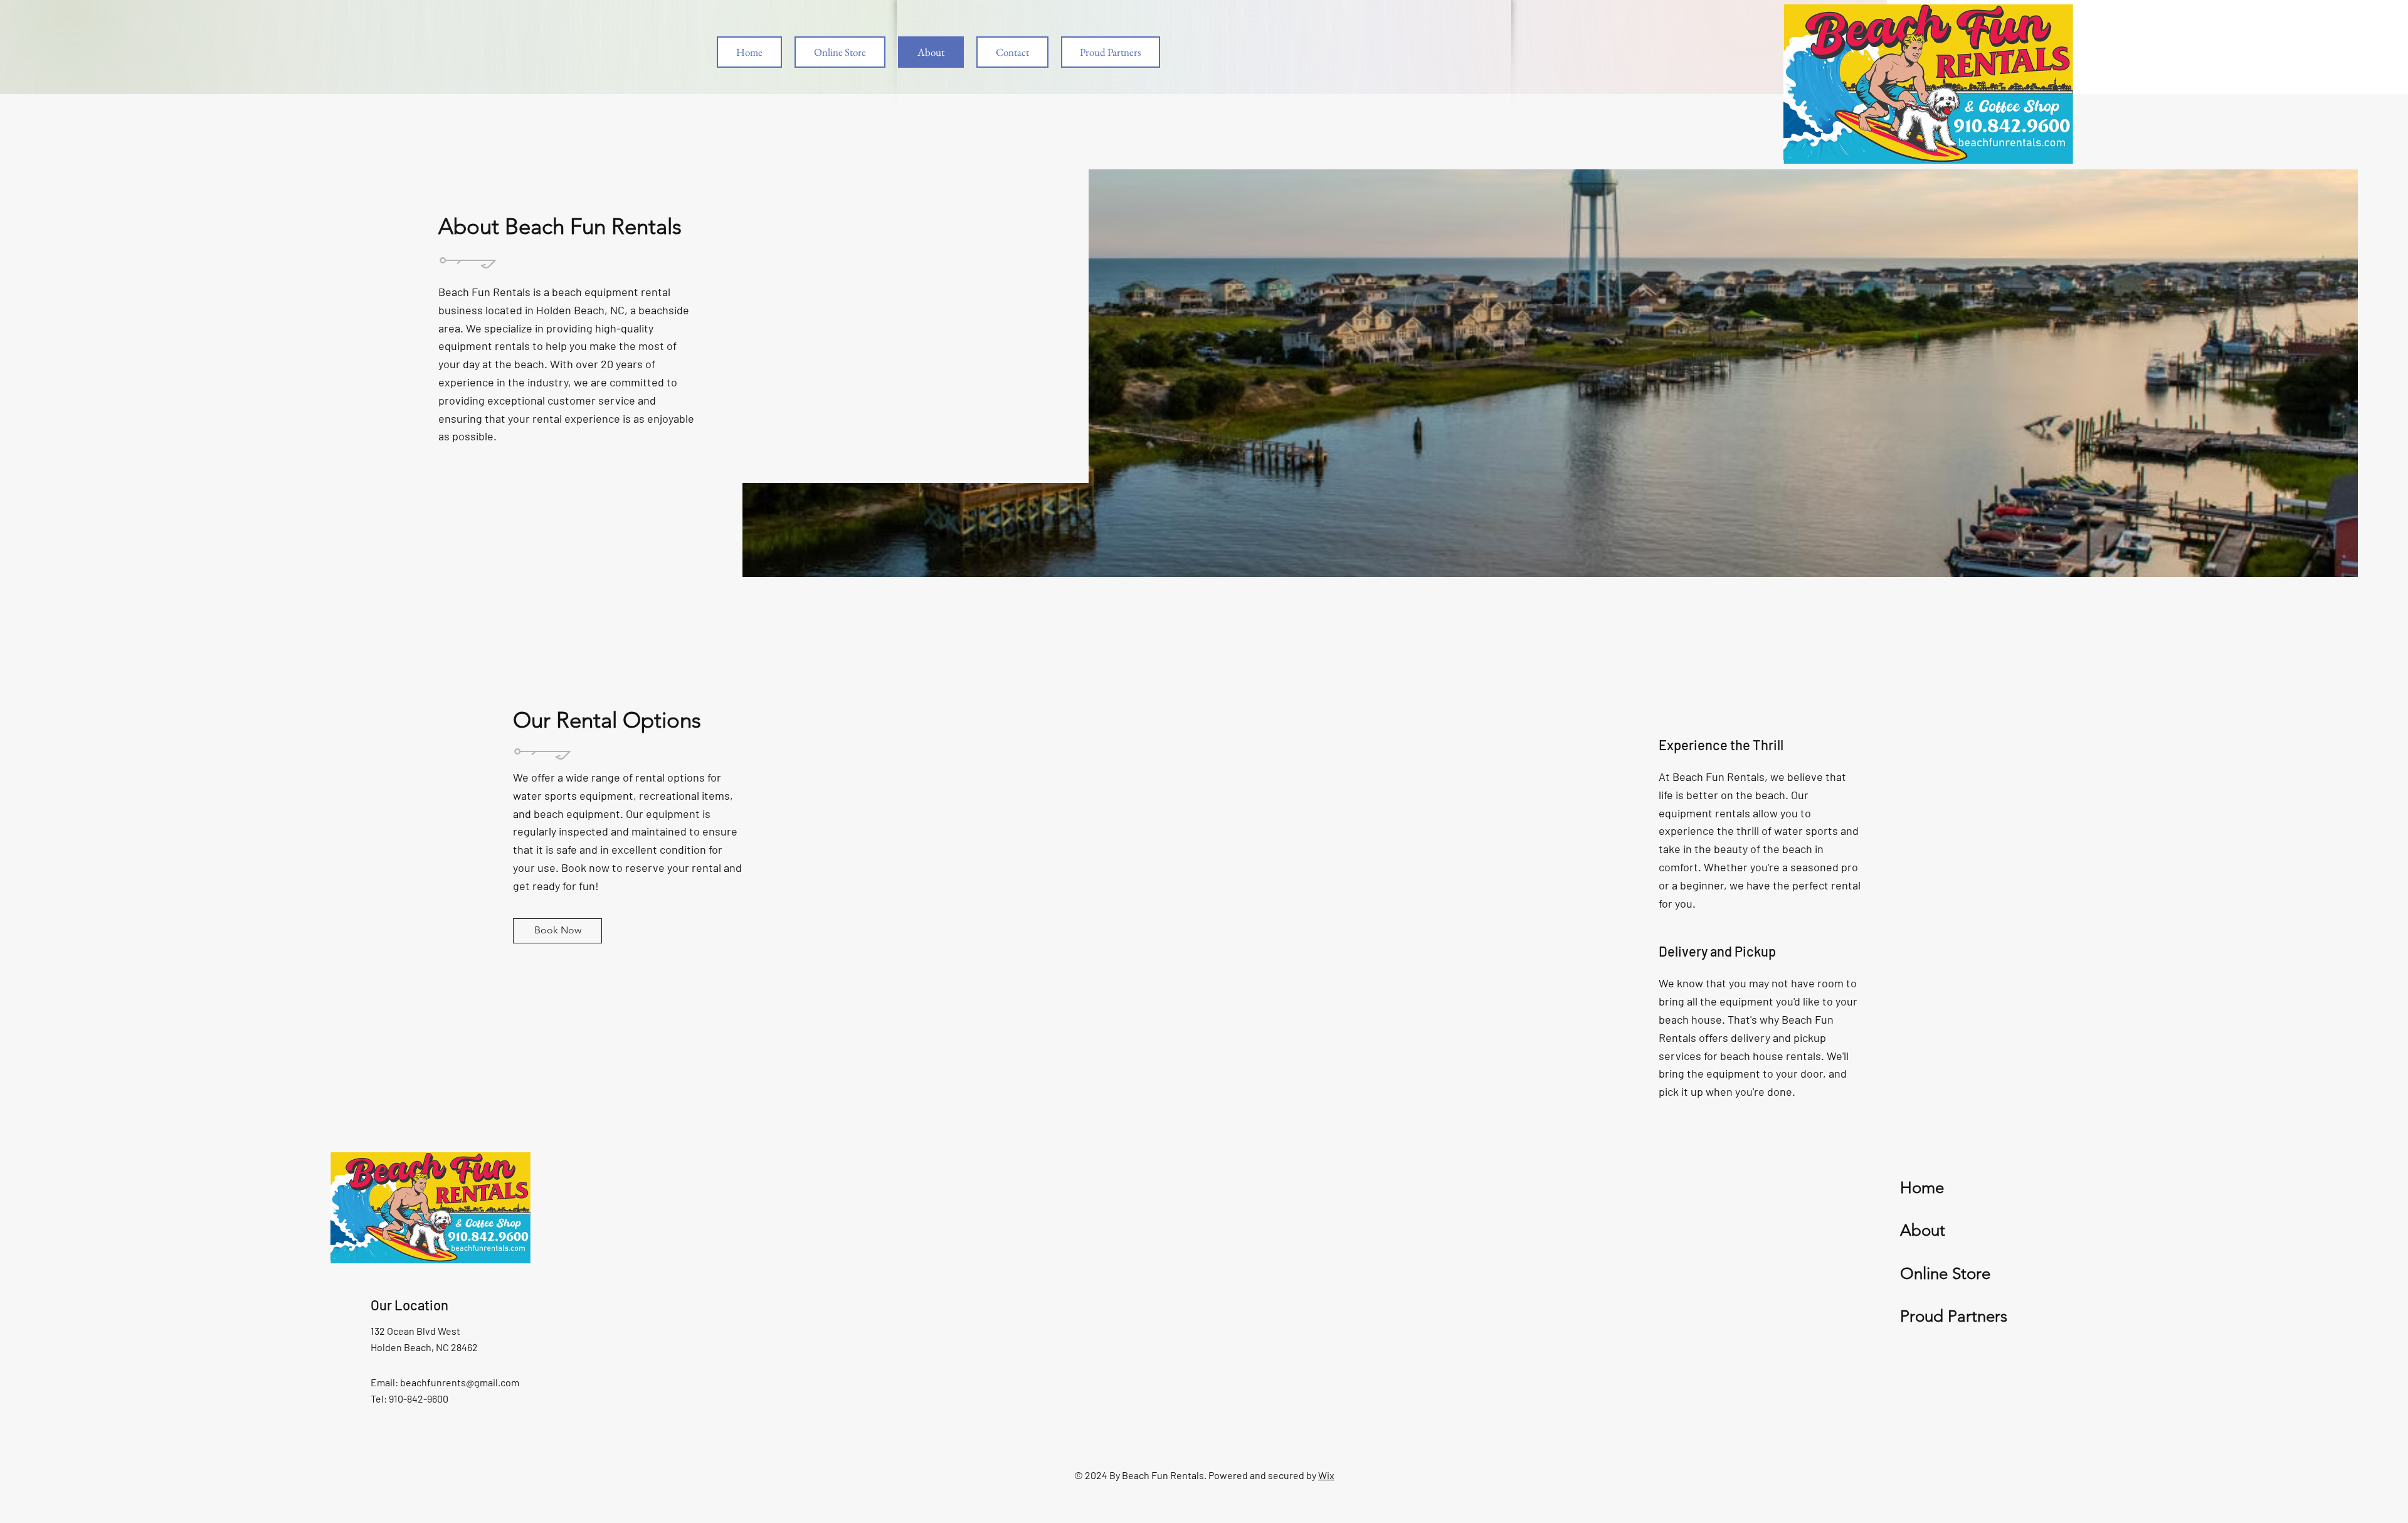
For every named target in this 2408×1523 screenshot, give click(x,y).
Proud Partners (1954, 1316)
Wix (1326, 1475)
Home (1922, 1188)
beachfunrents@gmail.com (460, 1382)
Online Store (1945, 1274)
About (1923, 1230)
